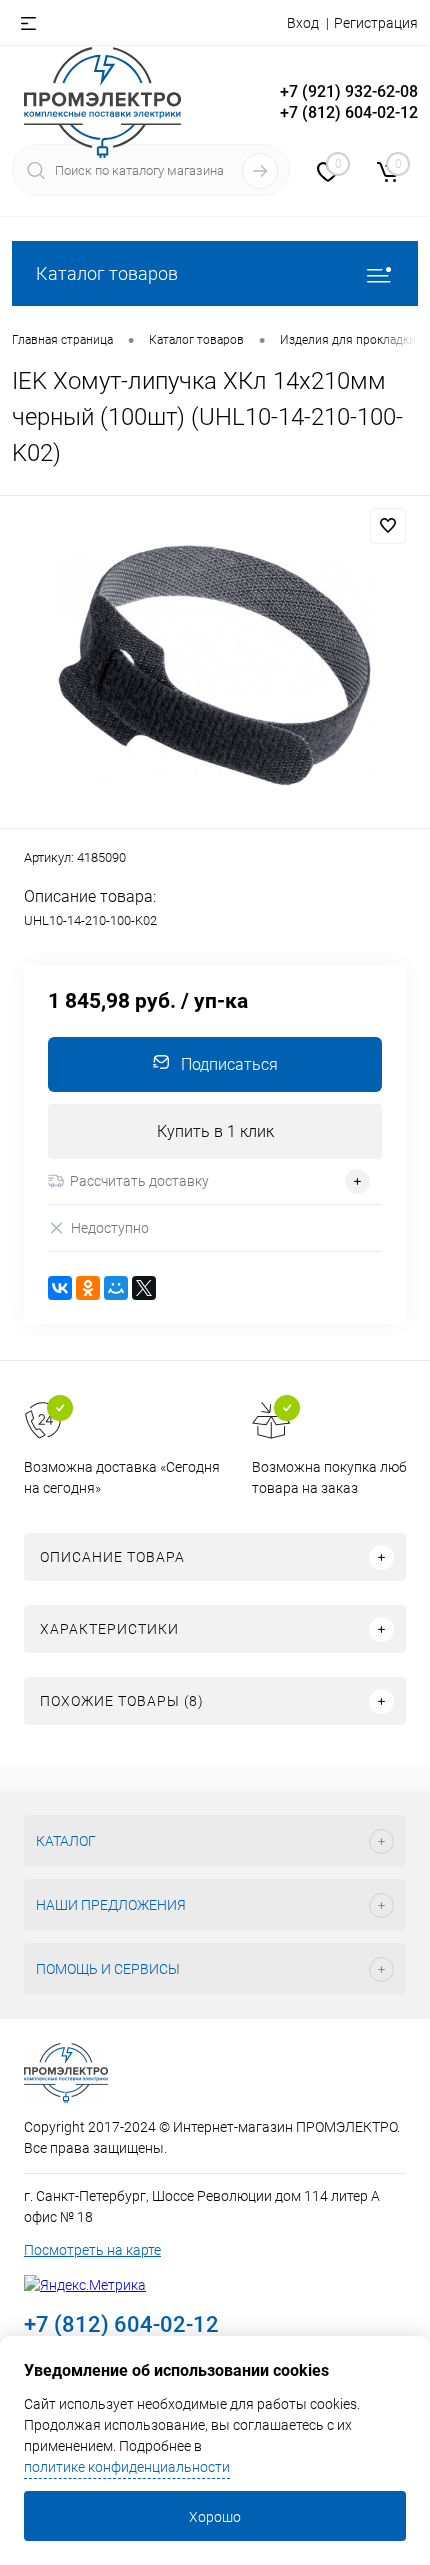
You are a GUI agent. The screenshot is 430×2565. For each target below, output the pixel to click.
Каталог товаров (107, 273)
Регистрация (376, 23)
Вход (303, 23)
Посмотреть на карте (92, 2250)
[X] (144, 1288)
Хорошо (215, 2517)
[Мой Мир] (116, 1288)
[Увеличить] (215, 665)
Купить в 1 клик (215, 1131)
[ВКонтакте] (60, 1288)
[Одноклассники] (88, 1288)
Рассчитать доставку (139, 1181)
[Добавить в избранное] (388, 526)
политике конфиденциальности (127, 2467)
